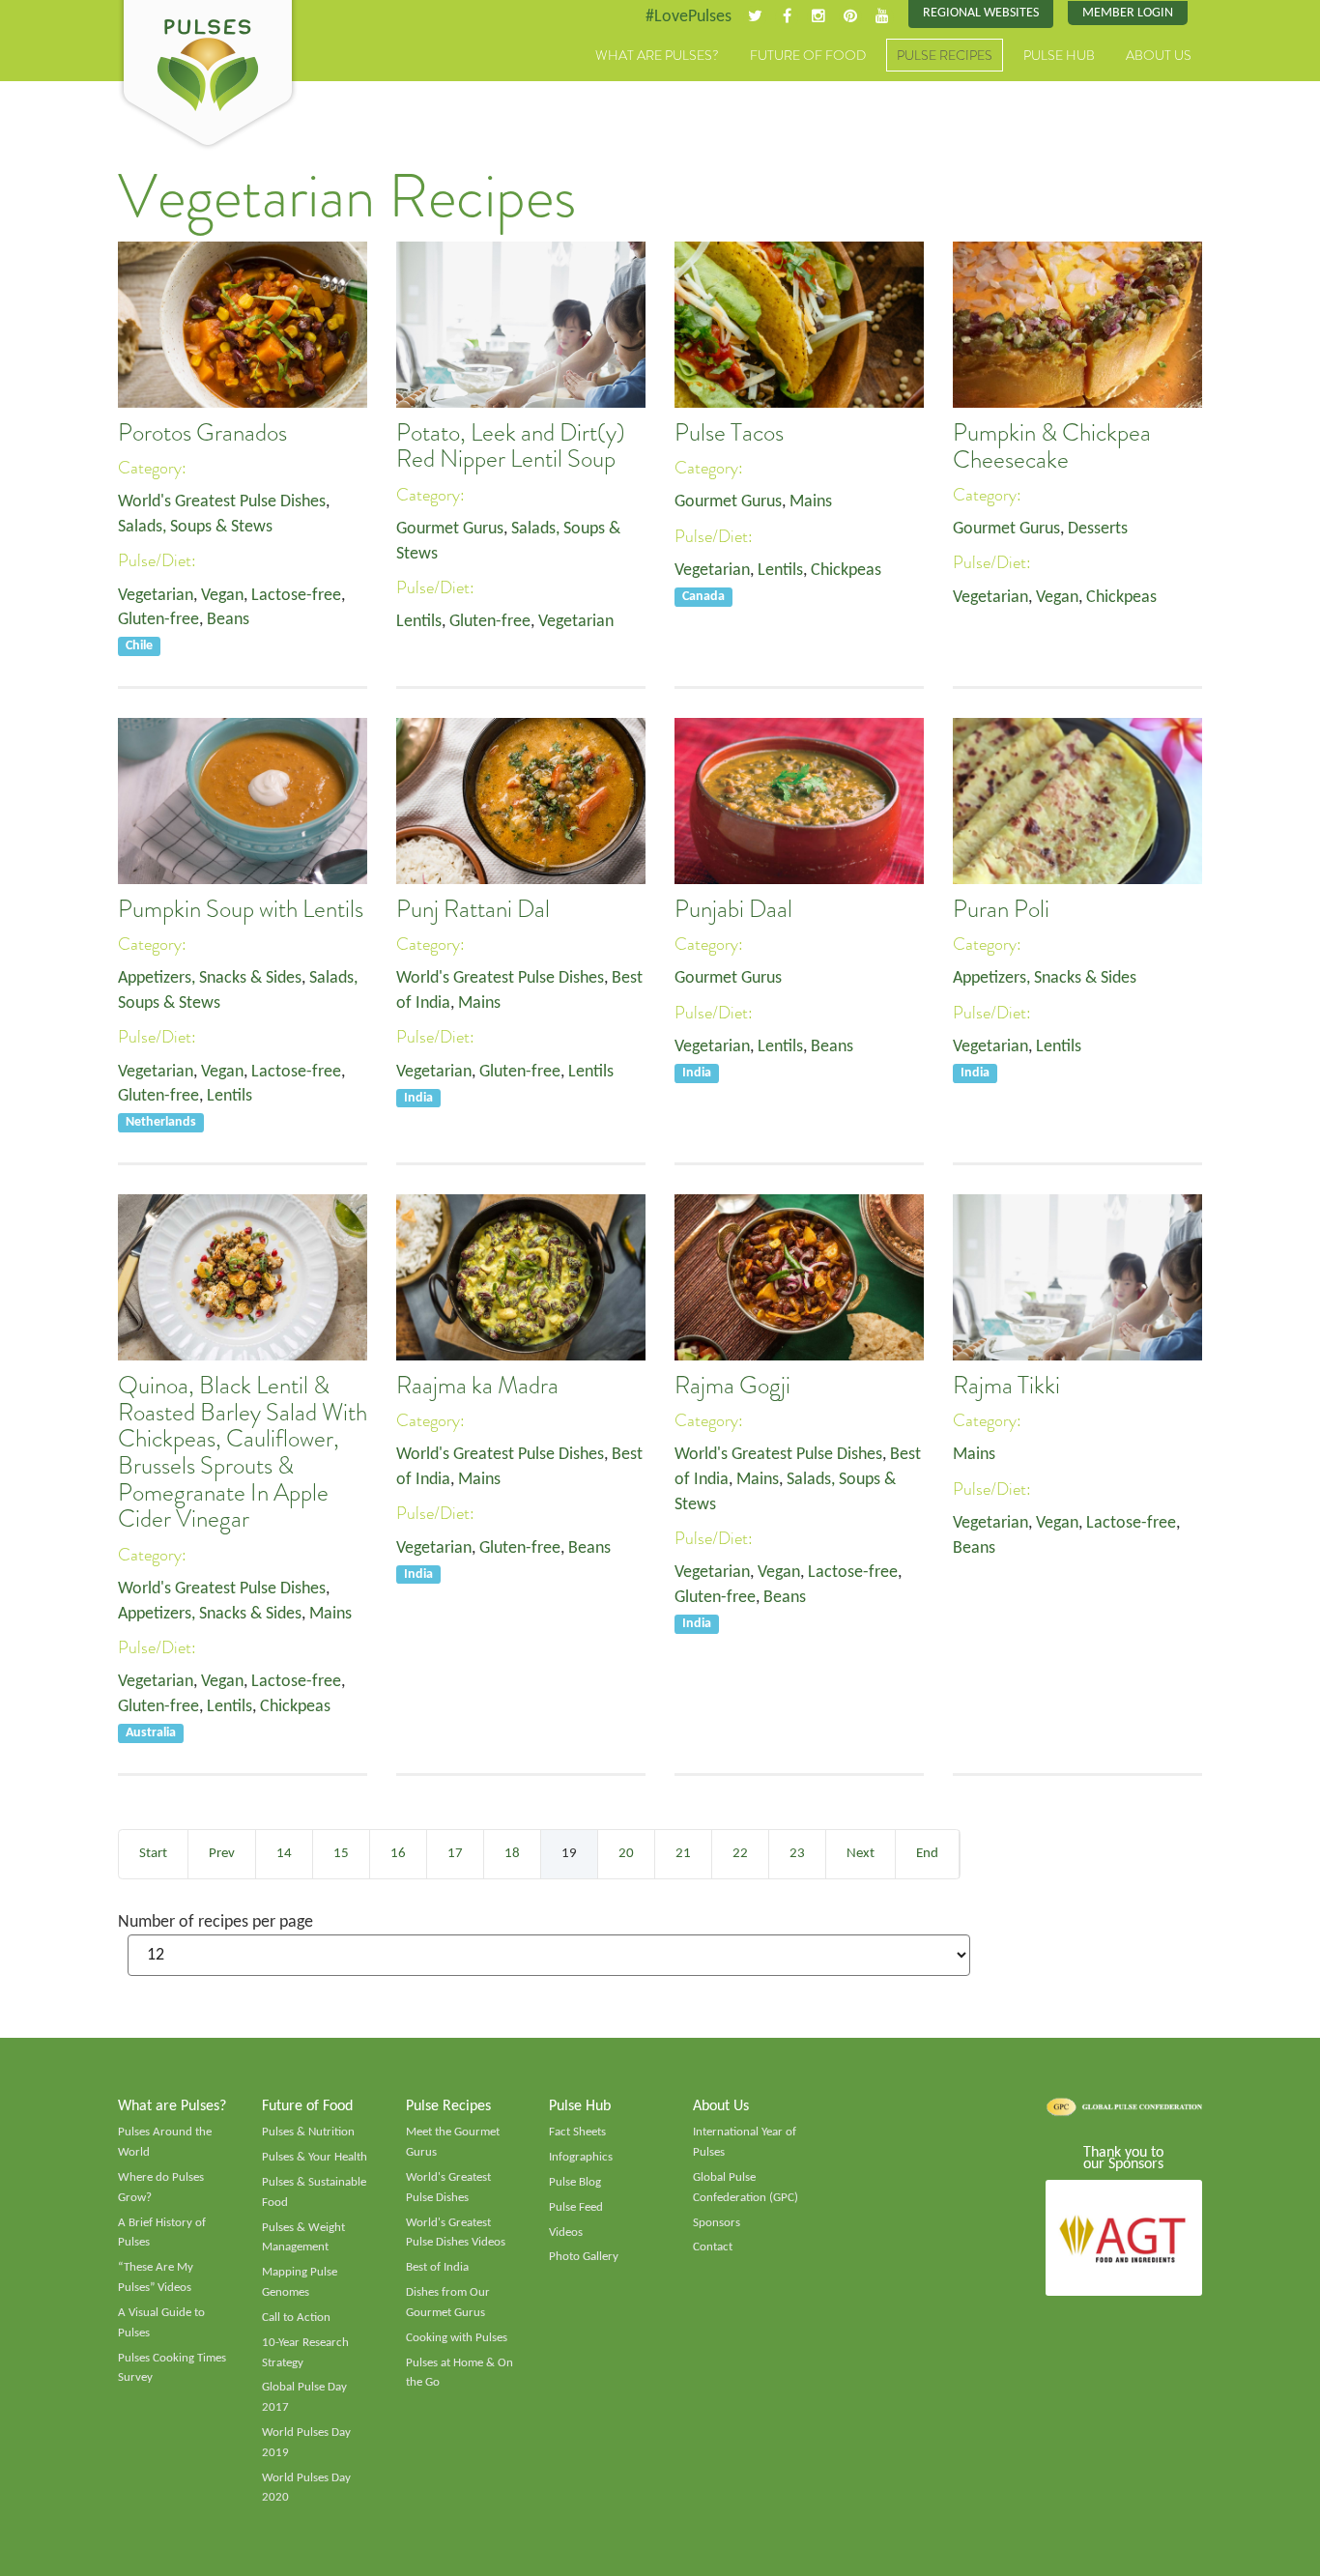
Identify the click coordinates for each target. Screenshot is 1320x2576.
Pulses (208, 75)
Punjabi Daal (733, 909)
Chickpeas (846, 571)
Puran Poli (1001, 909)
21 (683, 1854)
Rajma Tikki (1006, 1386)
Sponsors (717, 2223)
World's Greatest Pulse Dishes (222, 502)
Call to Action (296, 2318)
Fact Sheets (577, 2132)
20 (626, 1854)
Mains (811, 502)
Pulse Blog (575, 2182)
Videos (566, 2233)
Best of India (437, 2267)
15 (341, 1854)
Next (861, 1854)
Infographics (581, 2157)
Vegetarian (156, 596)
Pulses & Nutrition (308, 2132)
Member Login (1128, 13)
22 (740, 1854)
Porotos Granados (202, 433)
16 (398, 1854)
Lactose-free (296, 596)
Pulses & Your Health (315, 2157)
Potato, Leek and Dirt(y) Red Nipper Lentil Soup (511, 446)
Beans (228, 620)
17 (455, 1854)
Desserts (1098, 529)
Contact (713, 2247)
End (927, 1854)
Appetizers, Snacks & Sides (210, 978)
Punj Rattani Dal (473, 909)
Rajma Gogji (732, 1386)
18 (512, 1854)
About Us (1159, 55)
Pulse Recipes (945, 55)
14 (284, 1854)
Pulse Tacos (729, 433)
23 (797, 1854)
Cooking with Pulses (457, 2338)
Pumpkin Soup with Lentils (241, 909)
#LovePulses (689, 17)
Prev (222, 1854)
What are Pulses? (657, 55)
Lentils (419, 622)
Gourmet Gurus (450, 529)
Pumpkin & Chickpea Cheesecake (1052, 446)
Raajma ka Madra (477, 1386)
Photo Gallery (584, 2257)
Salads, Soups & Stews (195, 527)
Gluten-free (158, 620)
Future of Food (808, 55)
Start (153, 1854)
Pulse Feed (576, 2207)
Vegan (222, 596)
